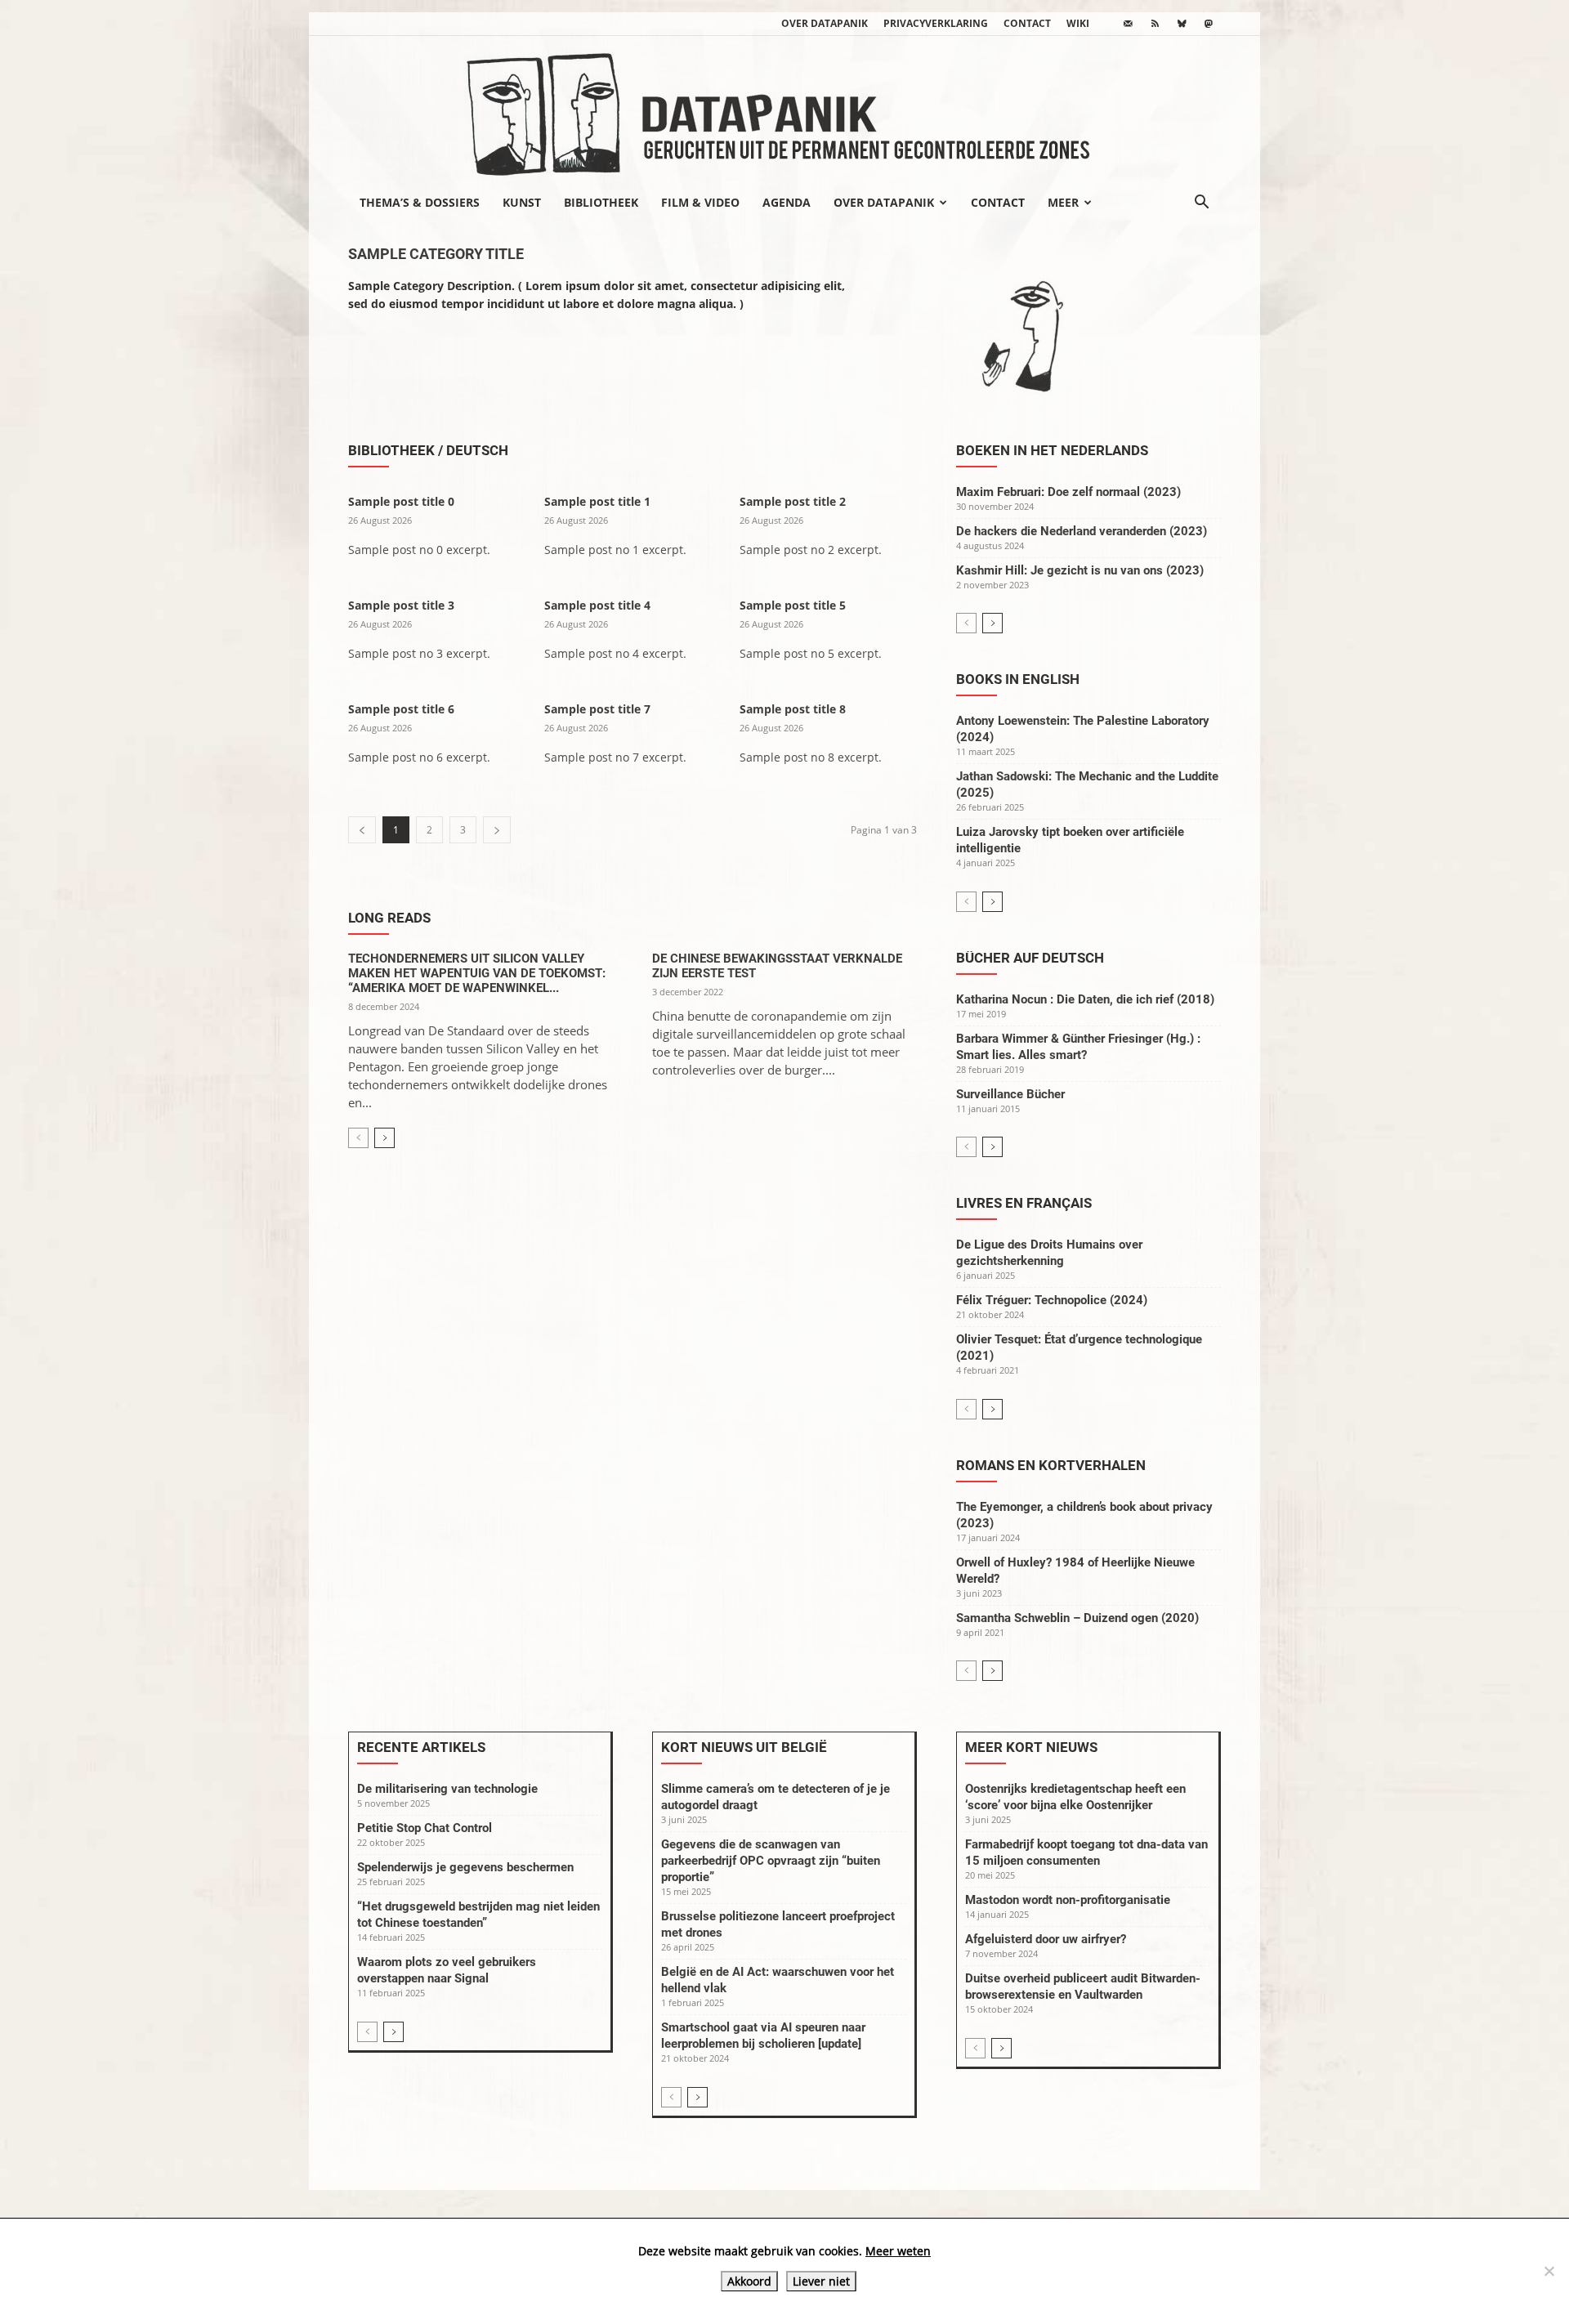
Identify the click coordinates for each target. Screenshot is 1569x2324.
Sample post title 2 (793, 501)
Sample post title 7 (597, 709)
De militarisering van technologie (447, 1789)
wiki (1078, 23)
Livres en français (1024, 1203)
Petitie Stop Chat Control (425, 1828)
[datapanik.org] (784, 109)
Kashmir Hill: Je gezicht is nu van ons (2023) (1080, 570)
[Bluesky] (1182, 24)
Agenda (787, 202)
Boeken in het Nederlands (1052, 450)
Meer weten (898, 2251)
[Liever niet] (1549, 2271)
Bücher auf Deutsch (1030, 958)
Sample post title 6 (401, 709)
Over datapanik (825, 23)
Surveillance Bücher (1010, 1094)
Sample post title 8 (793, 709)
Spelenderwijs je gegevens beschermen (465, 1867)
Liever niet (821, 2281)
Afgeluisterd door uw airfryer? (1046, 1939)
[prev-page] (358, 1138)
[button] (1201, 203)
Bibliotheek (601, 202)
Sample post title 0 (401, 501)
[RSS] (1155, 24)
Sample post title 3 (401, 605)
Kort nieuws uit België (744, 1747)
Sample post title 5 (793, 605)
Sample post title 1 (597, 501)
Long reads (389, 918)
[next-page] (384, 1138)
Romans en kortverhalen (1051, 1465)
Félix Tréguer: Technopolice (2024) (1052, 1300)
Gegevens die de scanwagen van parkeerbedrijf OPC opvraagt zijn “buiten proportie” (771, 1861)
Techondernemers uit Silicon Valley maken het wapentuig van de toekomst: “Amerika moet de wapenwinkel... (477, 973)
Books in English (1018, 679)
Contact (1027, 23)
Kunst (522, 202)
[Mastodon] (1209, 24)
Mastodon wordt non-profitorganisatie (1068, 1900)
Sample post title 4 (597, 605)
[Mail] (1128, 24)
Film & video (700, 202)
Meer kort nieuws (1031, 1747)
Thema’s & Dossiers (420, 202)
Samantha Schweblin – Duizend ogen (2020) (1077, 1618)
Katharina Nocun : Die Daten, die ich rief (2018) (1085, 999)
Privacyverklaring (936, 23)
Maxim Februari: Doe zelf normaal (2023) (1068, 492)
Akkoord (749, 2281)
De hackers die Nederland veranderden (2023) (1082, 531)
